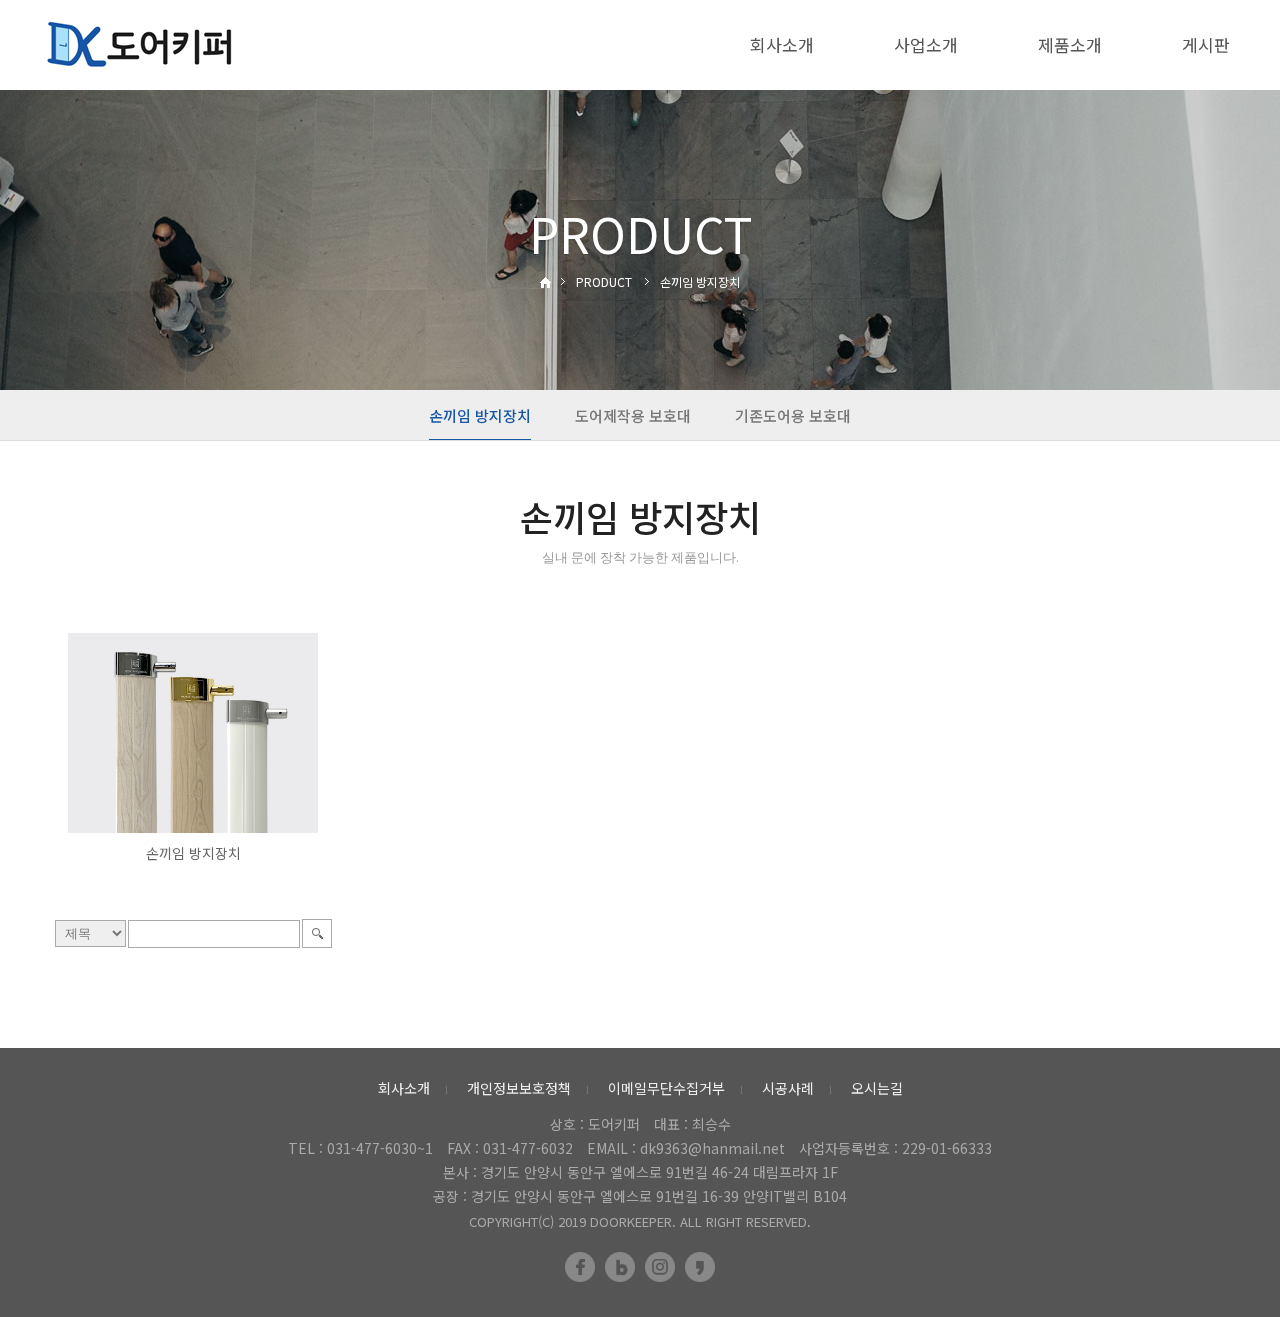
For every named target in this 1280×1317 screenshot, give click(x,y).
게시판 (1206, 44)
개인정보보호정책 (519, 1088)
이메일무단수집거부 (666, 1088)
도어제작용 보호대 (633, 415)
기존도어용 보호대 (793, 415)
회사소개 (782, 44)
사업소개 (926, 44)
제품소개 (1070, 44)
